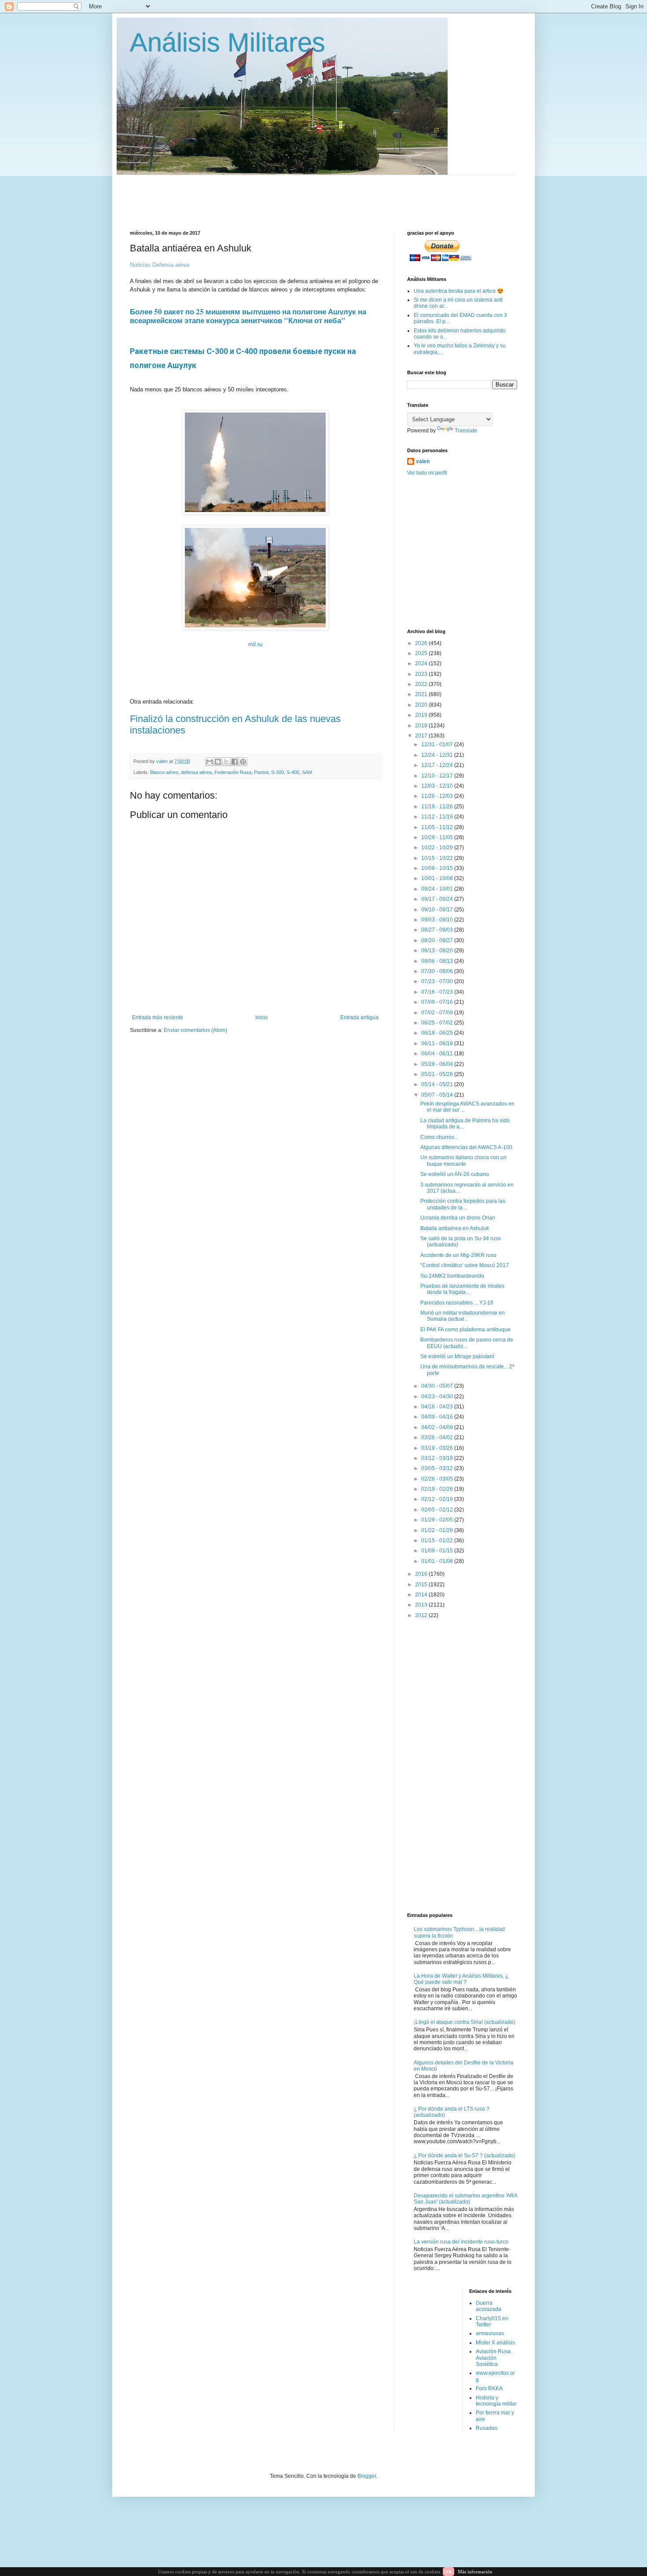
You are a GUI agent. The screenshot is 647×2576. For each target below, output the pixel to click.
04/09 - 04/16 (438, 1417)
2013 (422, 1605)
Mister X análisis (495, 2343)
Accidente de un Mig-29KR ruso (458, 1255)
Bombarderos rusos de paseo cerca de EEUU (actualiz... (467, 1343)
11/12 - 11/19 (438, 817)
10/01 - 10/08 (438, 878)
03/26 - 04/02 (438, 1437)
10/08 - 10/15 (438, 868)
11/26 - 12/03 (438, 796)
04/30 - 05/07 (438, 1386)
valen (423, 461)
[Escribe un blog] (218, 762)
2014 (422, 1595)
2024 (422, 663)
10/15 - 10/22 (438, 858)
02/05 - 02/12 (438, 1510)
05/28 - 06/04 (438, 1064)
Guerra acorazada (489, 2306)
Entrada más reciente (158, 1017)
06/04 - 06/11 (438, 1054)
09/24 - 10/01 (438, 889)
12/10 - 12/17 (438, 776)
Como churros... (439, 1137)
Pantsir (261, 772)
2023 (422, 674)
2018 (422, 726)
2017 (422, 736)
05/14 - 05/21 (438, 1084)
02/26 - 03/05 (438, 1479)
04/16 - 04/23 (438, 1407)
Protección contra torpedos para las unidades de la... (463, 1204)
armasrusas (490, 2333)
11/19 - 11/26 (438, 807)
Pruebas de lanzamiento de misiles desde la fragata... (462, 1289)
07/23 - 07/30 (438, 981)
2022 (422, 684)
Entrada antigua (359, 1017)
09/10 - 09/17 (438, 910)
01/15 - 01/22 (438, 1540)
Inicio (262, 1017)
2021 (422, 694)
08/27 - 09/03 (438, 930)
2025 (422, 653)
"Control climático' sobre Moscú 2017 (465, 1265)
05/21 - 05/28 (438, 1074)
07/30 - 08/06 (438, 971)
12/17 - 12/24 (438, 765)
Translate (466, 431)
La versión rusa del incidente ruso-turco (461, 2242)
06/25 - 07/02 (438, 1023)
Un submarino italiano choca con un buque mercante (463, 1161)
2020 (422, 705)
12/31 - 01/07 (438, 744)
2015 (422, 1585)
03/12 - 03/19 (438, 1458)
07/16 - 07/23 (438, 992)
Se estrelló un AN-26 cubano (455, 1174)
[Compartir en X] (226, 762)
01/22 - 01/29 (438, 1530)
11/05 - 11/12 (438, 827)
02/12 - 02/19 (438, 1499)
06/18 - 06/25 (438, 1033)
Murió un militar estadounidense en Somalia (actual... (463, 1316)
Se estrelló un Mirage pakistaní (457, 1356)
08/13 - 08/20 (438, 951)
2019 (422, 715)
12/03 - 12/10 (438, 786)
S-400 (293, 772)
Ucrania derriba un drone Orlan (458, 1218)
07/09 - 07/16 (438, 1002)
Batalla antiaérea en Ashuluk (455, 1228)
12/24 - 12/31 (438, 755)
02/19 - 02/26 (438, 1489)
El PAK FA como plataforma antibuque (465, 1330)
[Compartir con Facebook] (235, 762)
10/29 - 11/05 (438, 837)
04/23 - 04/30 (438, 1397)
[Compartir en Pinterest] (243, 762)
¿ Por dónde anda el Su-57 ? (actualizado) (465, 2156)
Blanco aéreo (164, 772)
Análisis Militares (228, 42)
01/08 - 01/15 (438, 1551)
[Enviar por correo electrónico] (210, 762)
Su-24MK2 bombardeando (452, 1276)
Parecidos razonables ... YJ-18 (457, 1303)
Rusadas (487, 2428)
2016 (422, 1574)
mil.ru (255, 644)
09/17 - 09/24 (438, 899)
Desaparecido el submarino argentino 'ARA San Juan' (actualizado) (465, 2199)
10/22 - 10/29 (438, 848)
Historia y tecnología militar (496, 2401)
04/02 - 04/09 (438, 1427)
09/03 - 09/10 (438, 920)
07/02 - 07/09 (438, 1013)
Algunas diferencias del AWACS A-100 (466, 1147)
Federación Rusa (233, 772)
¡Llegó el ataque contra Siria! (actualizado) (465, 2022)
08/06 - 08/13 (438, 961)
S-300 (278, 772)
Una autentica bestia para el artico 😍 (459, 291)
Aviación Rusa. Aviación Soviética (494, 2358)
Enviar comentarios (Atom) (195, 1030)
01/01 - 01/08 (438, 1561)
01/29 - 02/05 (438, 1520)
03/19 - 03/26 (438, 1448)
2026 (422, 643)
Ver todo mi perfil (427, 473)
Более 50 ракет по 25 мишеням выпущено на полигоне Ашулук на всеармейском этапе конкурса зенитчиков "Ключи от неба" (248, 316)
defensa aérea (196, 772)
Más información (475, 2572)
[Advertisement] (343, 195)
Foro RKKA (489, 2388)
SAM (307, 772)
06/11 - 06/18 (438, 1043)
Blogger (367, 2476)
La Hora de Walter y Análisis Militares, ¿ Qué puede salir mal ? (461, 1979)
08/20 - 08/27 (438, 940)
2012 (422, 1615)
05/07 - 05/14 (438, 1095)
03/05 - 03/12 (438, 1468)
